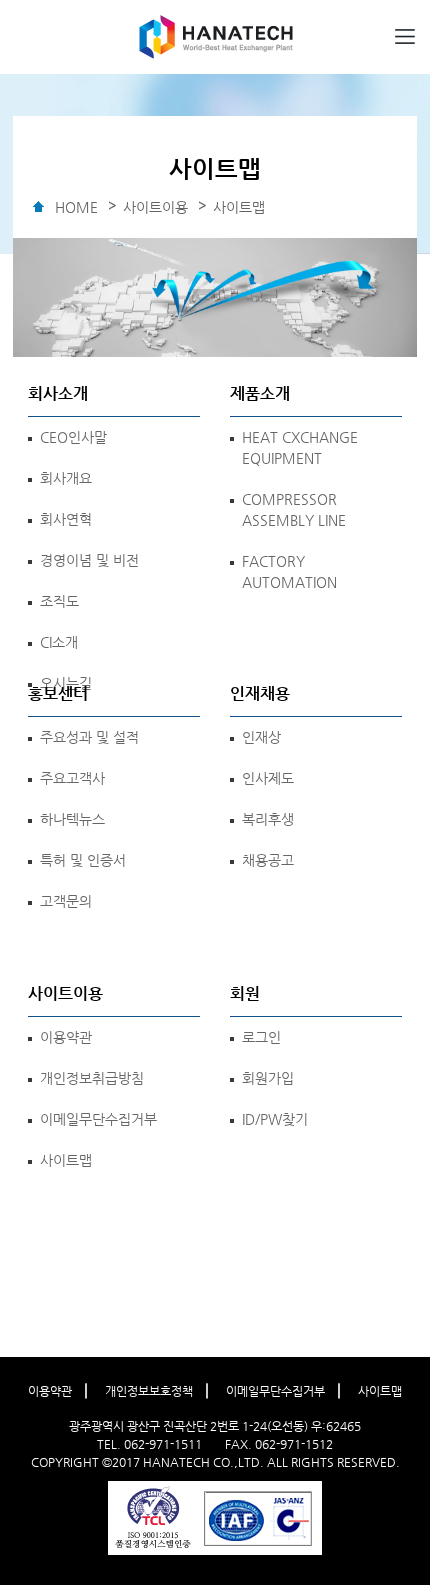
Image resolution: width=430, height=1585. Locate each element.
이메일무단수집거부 (98, 1119)
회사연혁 (66, 519)
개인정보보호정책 (149, 1391)
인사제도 (268, 778)
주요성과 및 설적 (89, 737)
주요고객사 (72, 778)
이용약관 (66, 1037)
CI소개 (59, 642)
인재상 (261, 737)
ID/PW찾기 (275, 1119)
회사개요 (66, 478)
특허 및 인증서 (83, 860)
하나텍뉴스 (72, 819)
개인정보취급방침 (92, 1078)
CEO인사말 (73, 437)
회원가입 (268, 1078)
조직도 (59, 601)
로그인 (261, 1037)
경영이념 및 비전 (89, 560)
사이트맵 (66, 1160)
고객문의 (66, 901)
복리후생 (268, 819)
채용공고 (268, 860)
